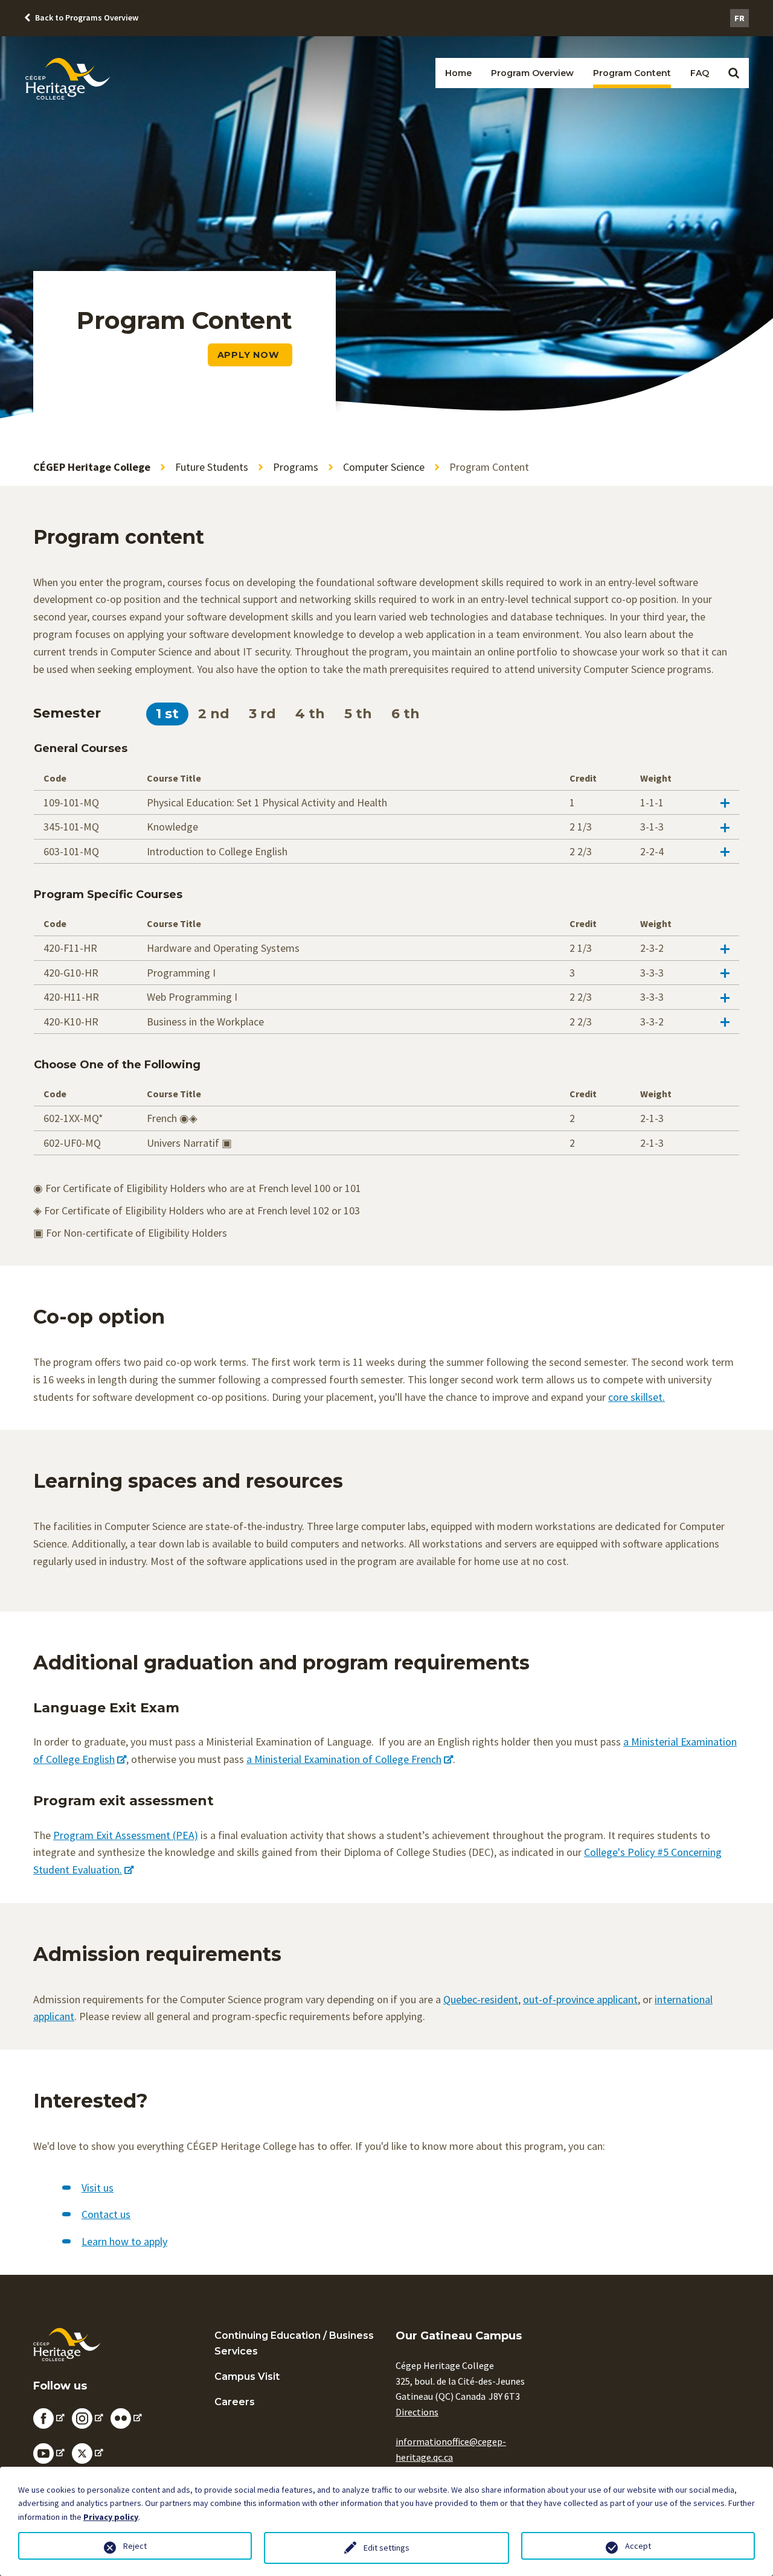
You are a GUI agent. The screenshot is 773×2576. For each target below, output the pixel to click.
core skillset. (637, 1397)
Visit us (98, 2188)
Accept (638, 2546)
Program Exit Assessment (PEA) (126, 1835)
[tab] (386, 802)
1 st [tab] (167, 714)
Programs (296, 467)
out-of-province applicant (580, 1999)
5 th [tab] (358, 714)
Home (458, 73)
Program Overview (532, 73)
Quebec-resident (481, 1999)
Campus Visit (247, 2377)
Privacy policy (111, 2517)
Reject (135, 2546)
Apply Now (250, 355)
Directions (417, 2412)
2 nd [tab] (214, 714)
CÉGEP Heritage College (92, 467)
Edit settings (386, 2548)
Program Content (632, 73)
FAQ (700, 73)
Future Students (212, 467)
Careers (235, 2402)
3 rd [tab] (262, 714)
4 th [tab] (310, 714)
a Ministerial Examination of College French (344, 1759)
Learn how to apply (124, 2241)
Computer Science (384, 467)
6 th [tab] (406, 714)
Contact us (106, 2214)
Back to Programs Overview (87, 18)
